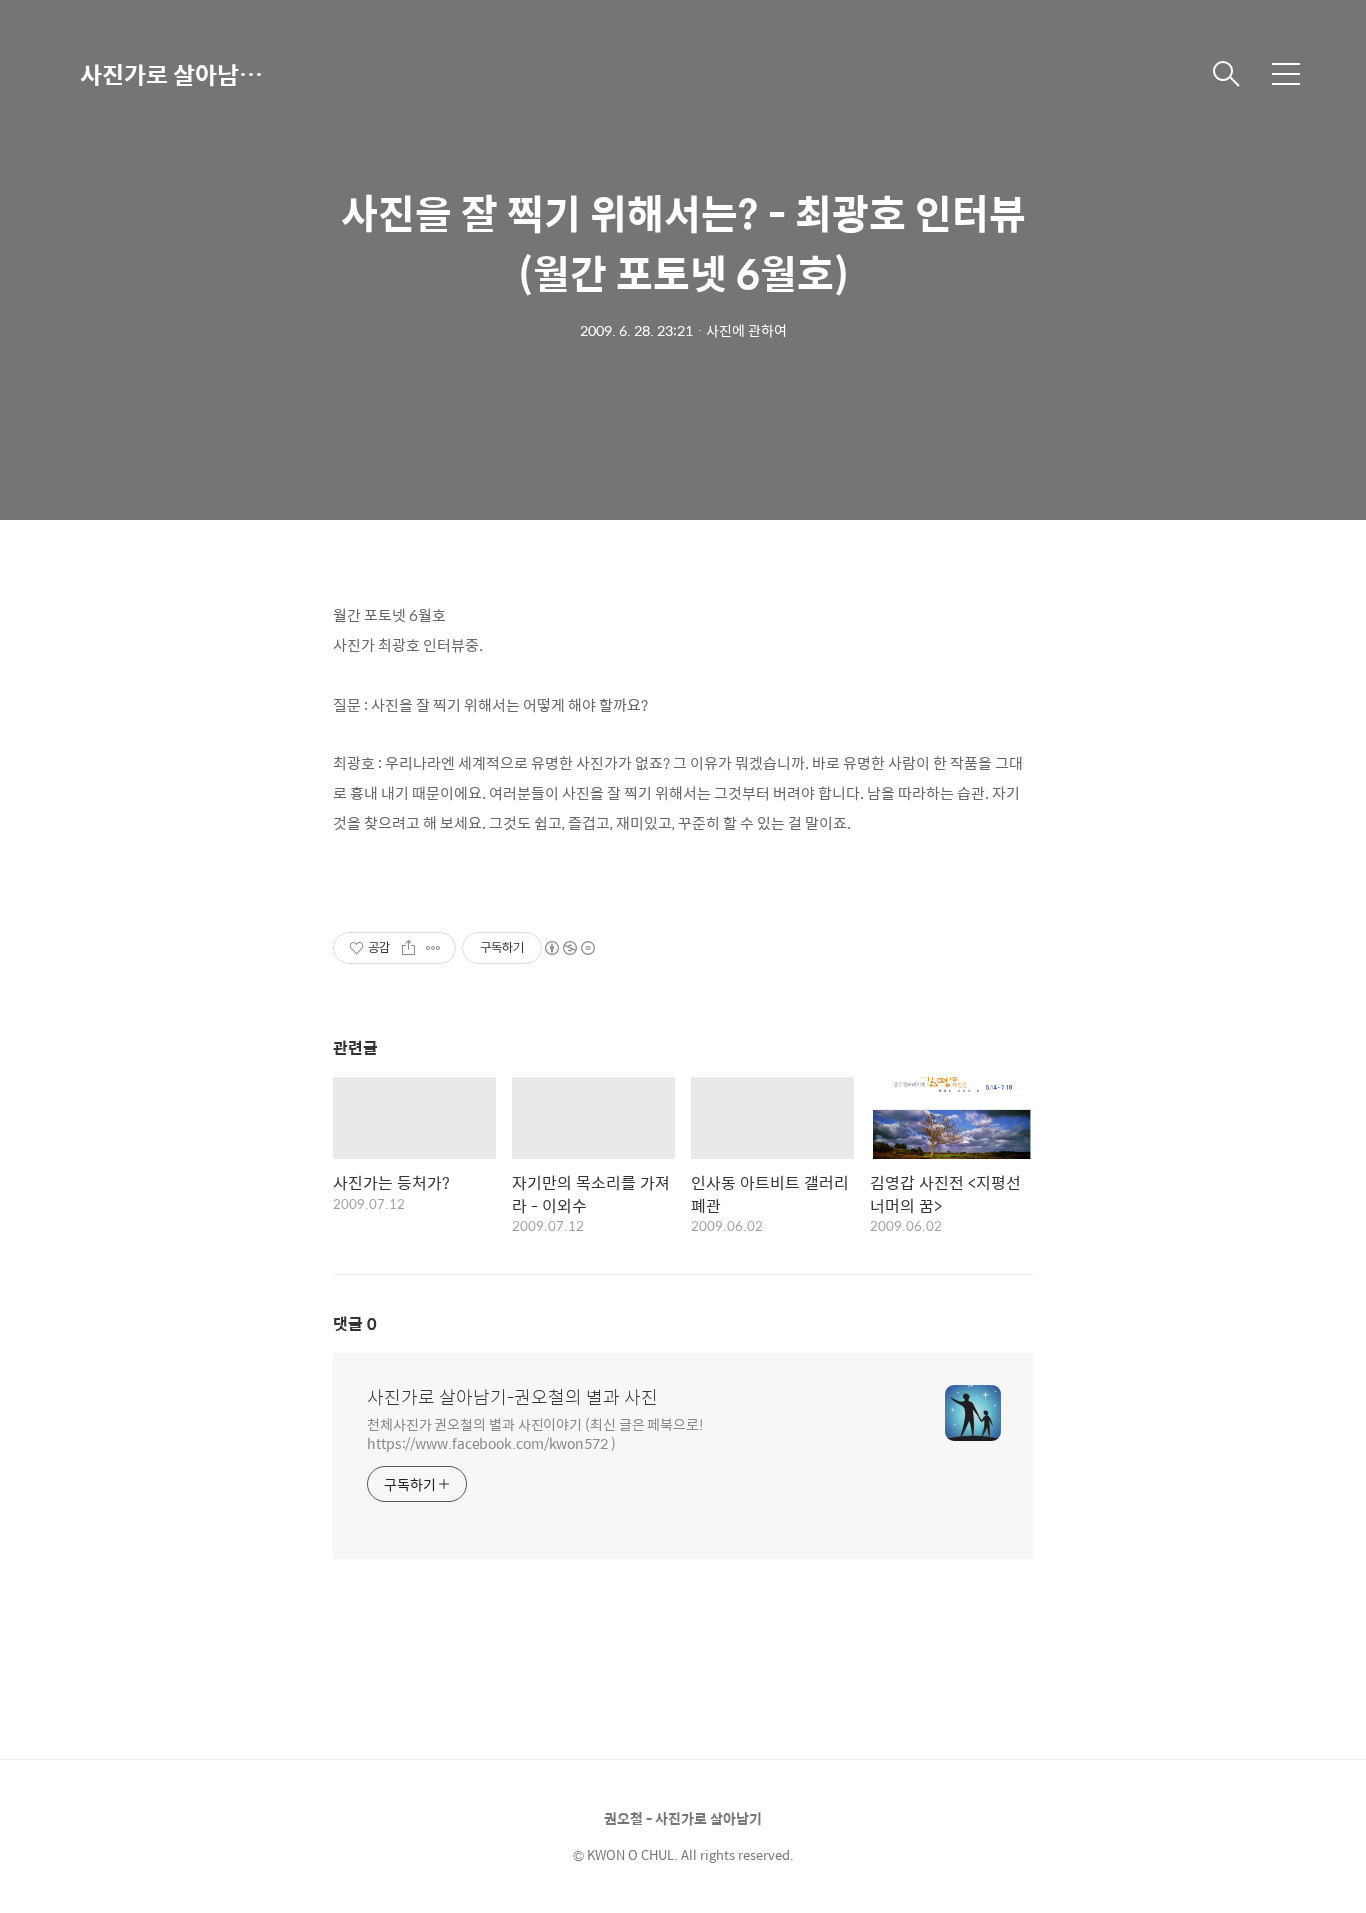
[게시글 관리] (433, 948)
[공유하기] (408, 948)
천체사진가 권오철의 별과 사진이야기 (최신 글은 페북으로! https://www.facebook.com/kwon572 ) (535, 1433)
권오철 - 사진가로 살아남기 (683, 1818)
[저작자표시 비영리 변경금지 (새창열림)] (569, 948)
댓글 (355, 1323)
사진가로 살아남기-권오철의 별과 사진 (180, 74)
